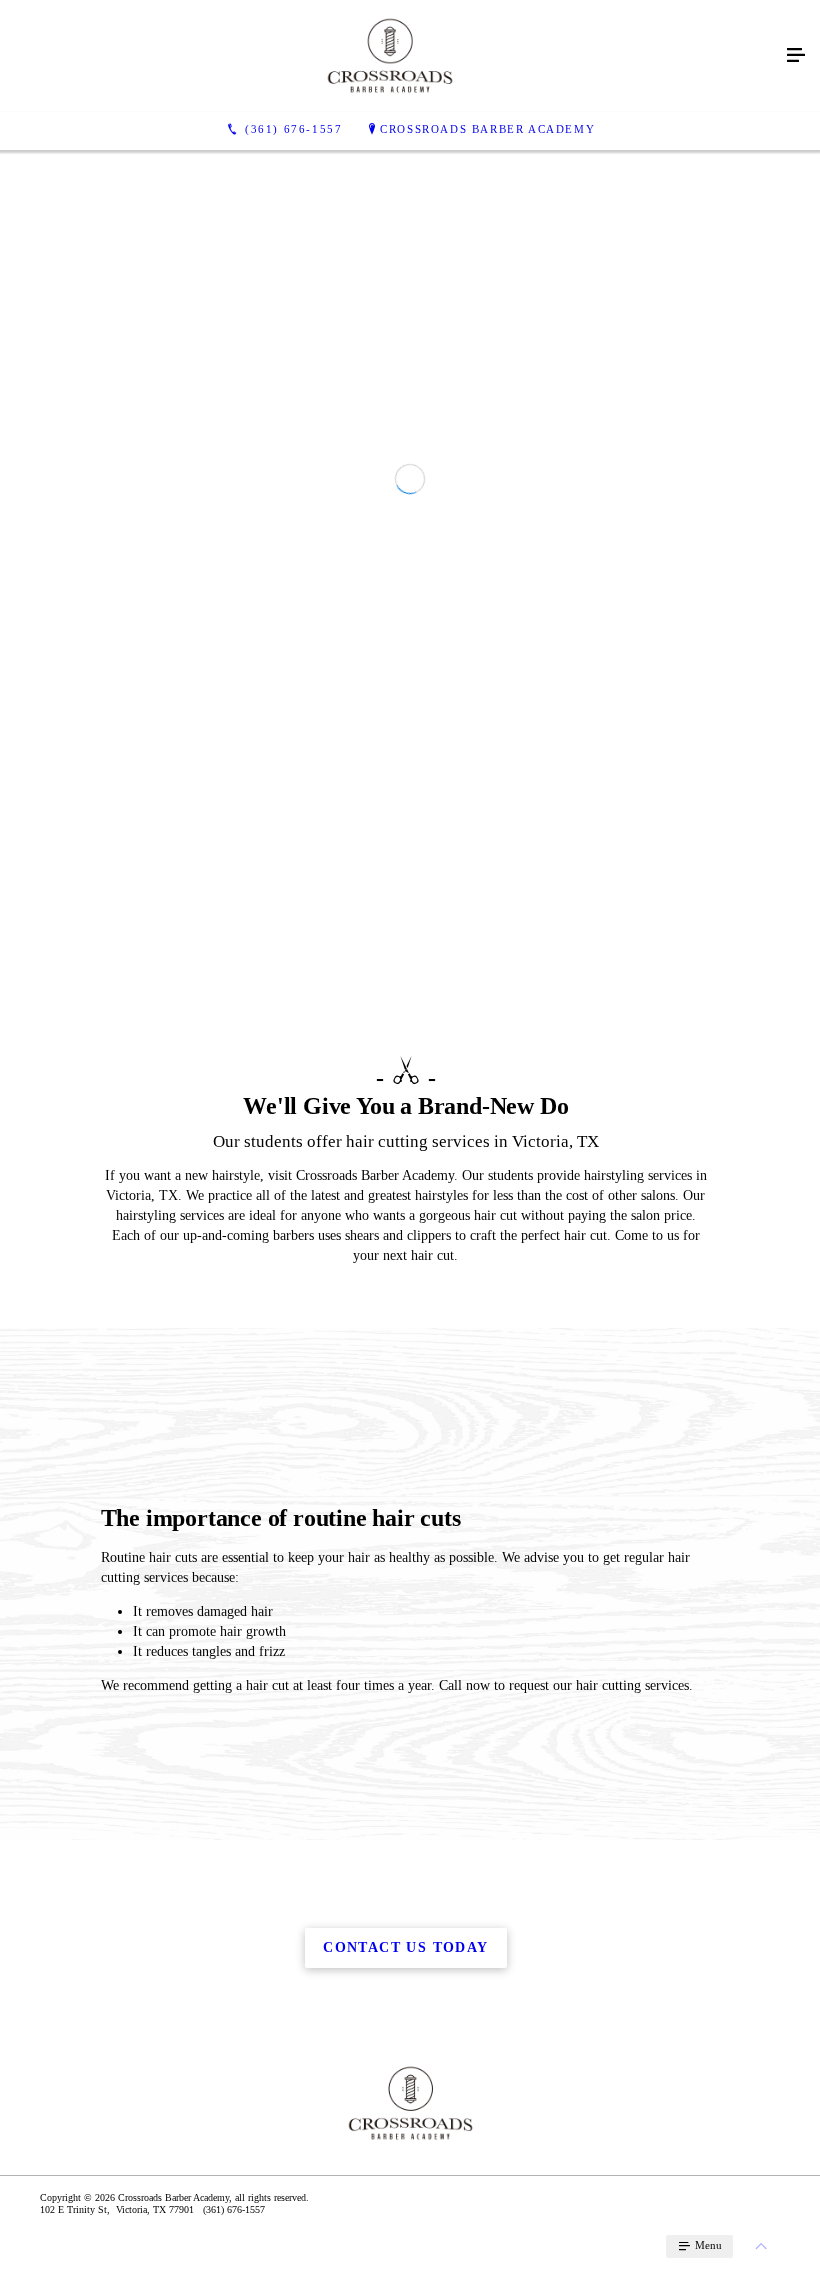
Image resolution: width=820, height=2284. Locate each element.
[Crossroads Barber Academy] (390, 56)
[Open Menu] (796, 56)
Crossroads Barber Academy (487, 129)
